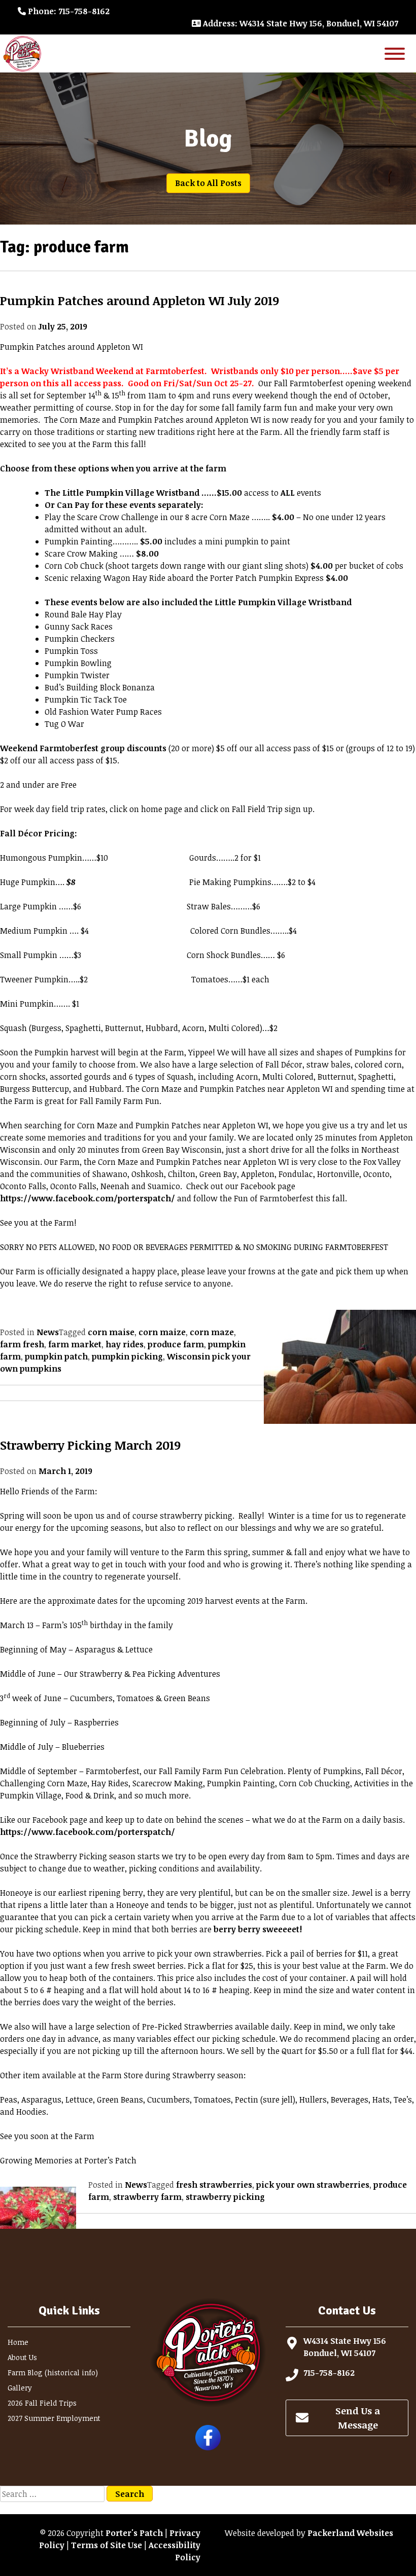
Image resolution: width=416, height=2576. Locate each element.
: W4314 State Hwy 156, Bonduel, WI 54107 (301, 23)
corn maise (111, 1332)
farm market (75, 1344)
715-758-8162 (329, 2373)
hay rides (125, 1344)
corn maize (162, 1332)
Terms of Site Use (107, 2545)
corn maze (212, 1332)
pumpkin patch (56, 1356)
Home (18, 2342)
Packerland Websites (350, 2533)
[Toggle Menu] (395, 53)
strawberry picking (225, 2197)
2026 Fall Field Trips (42, 2403)
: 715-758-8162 (69, 11)
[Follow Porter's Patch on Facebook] (208, 2447)
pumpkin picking (127, 1356)
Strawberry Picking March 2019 (90, 1445)
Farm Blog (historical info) (53, 2372)
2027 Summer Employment (54, 2418)
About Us (22, 2357)
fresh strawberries (214, 2185)
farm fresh (22, 1344)
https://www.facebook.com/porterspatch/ (88, 1198)
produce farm (176, 1344)
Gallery (20, 2388)
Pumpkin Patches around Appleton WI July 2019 (140, 300)
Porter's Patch (134, 2533)
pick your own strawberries (313, 2185)
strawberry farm (147, 2197)
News (48, 1332)
